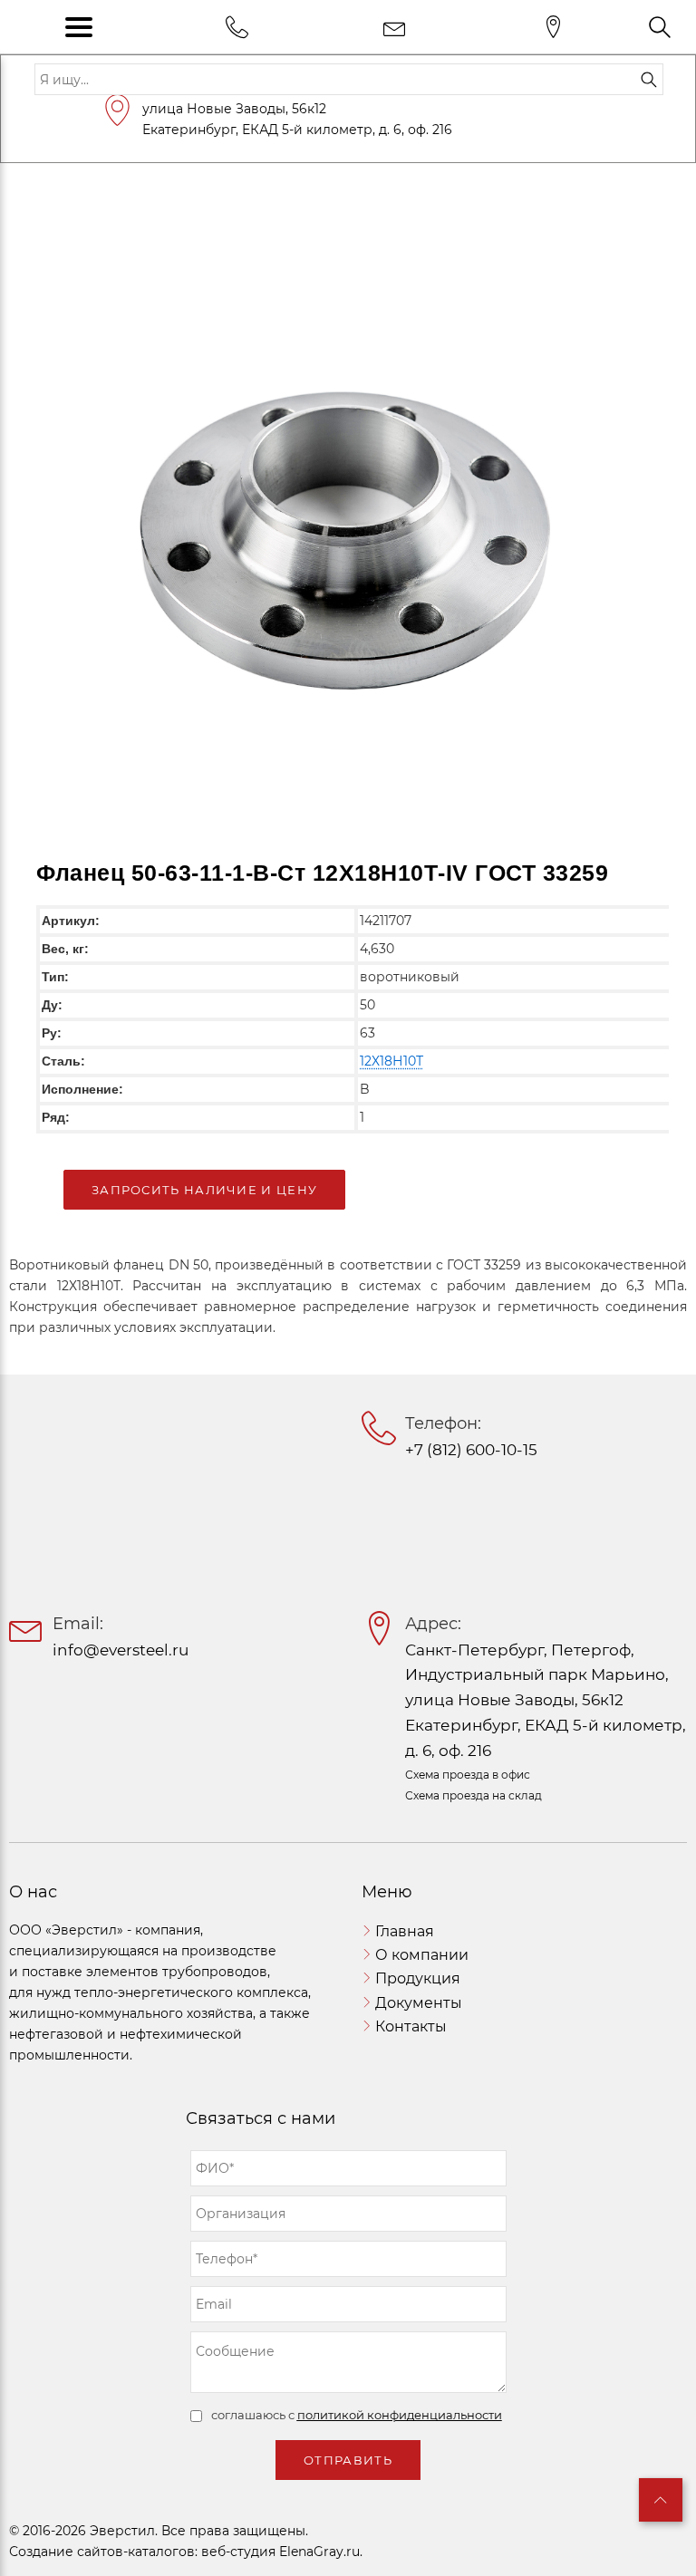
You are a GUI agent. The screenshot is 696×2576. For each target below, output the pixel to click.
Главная (405, 1931)
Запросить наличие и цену (204, 1190)
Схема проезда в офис (468, 1775)
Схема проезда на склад (474, 1795)
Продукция (418, 1978)
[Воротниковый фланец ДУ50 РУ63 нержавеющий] (348, 514)
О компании (422, 1955)
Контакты (411, 2026)
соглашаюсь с (357, 2415)
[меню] (79, 27)
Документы (419, 2003)
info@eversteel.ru (121, 1650)
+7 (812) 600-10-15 (471, 1450)
